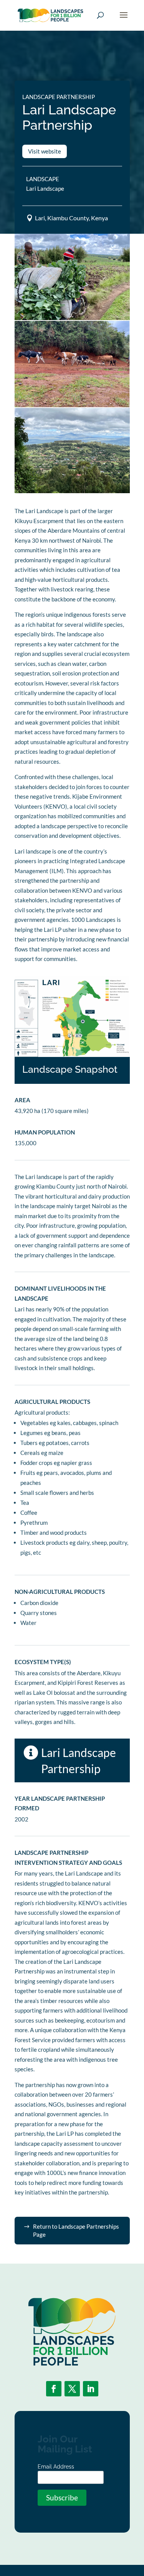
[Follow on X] (72, 2389)
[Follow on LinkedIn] (91, 2389)
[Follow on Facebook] (54, 2389)
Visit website (45, 151)
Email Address (56, 2467)
